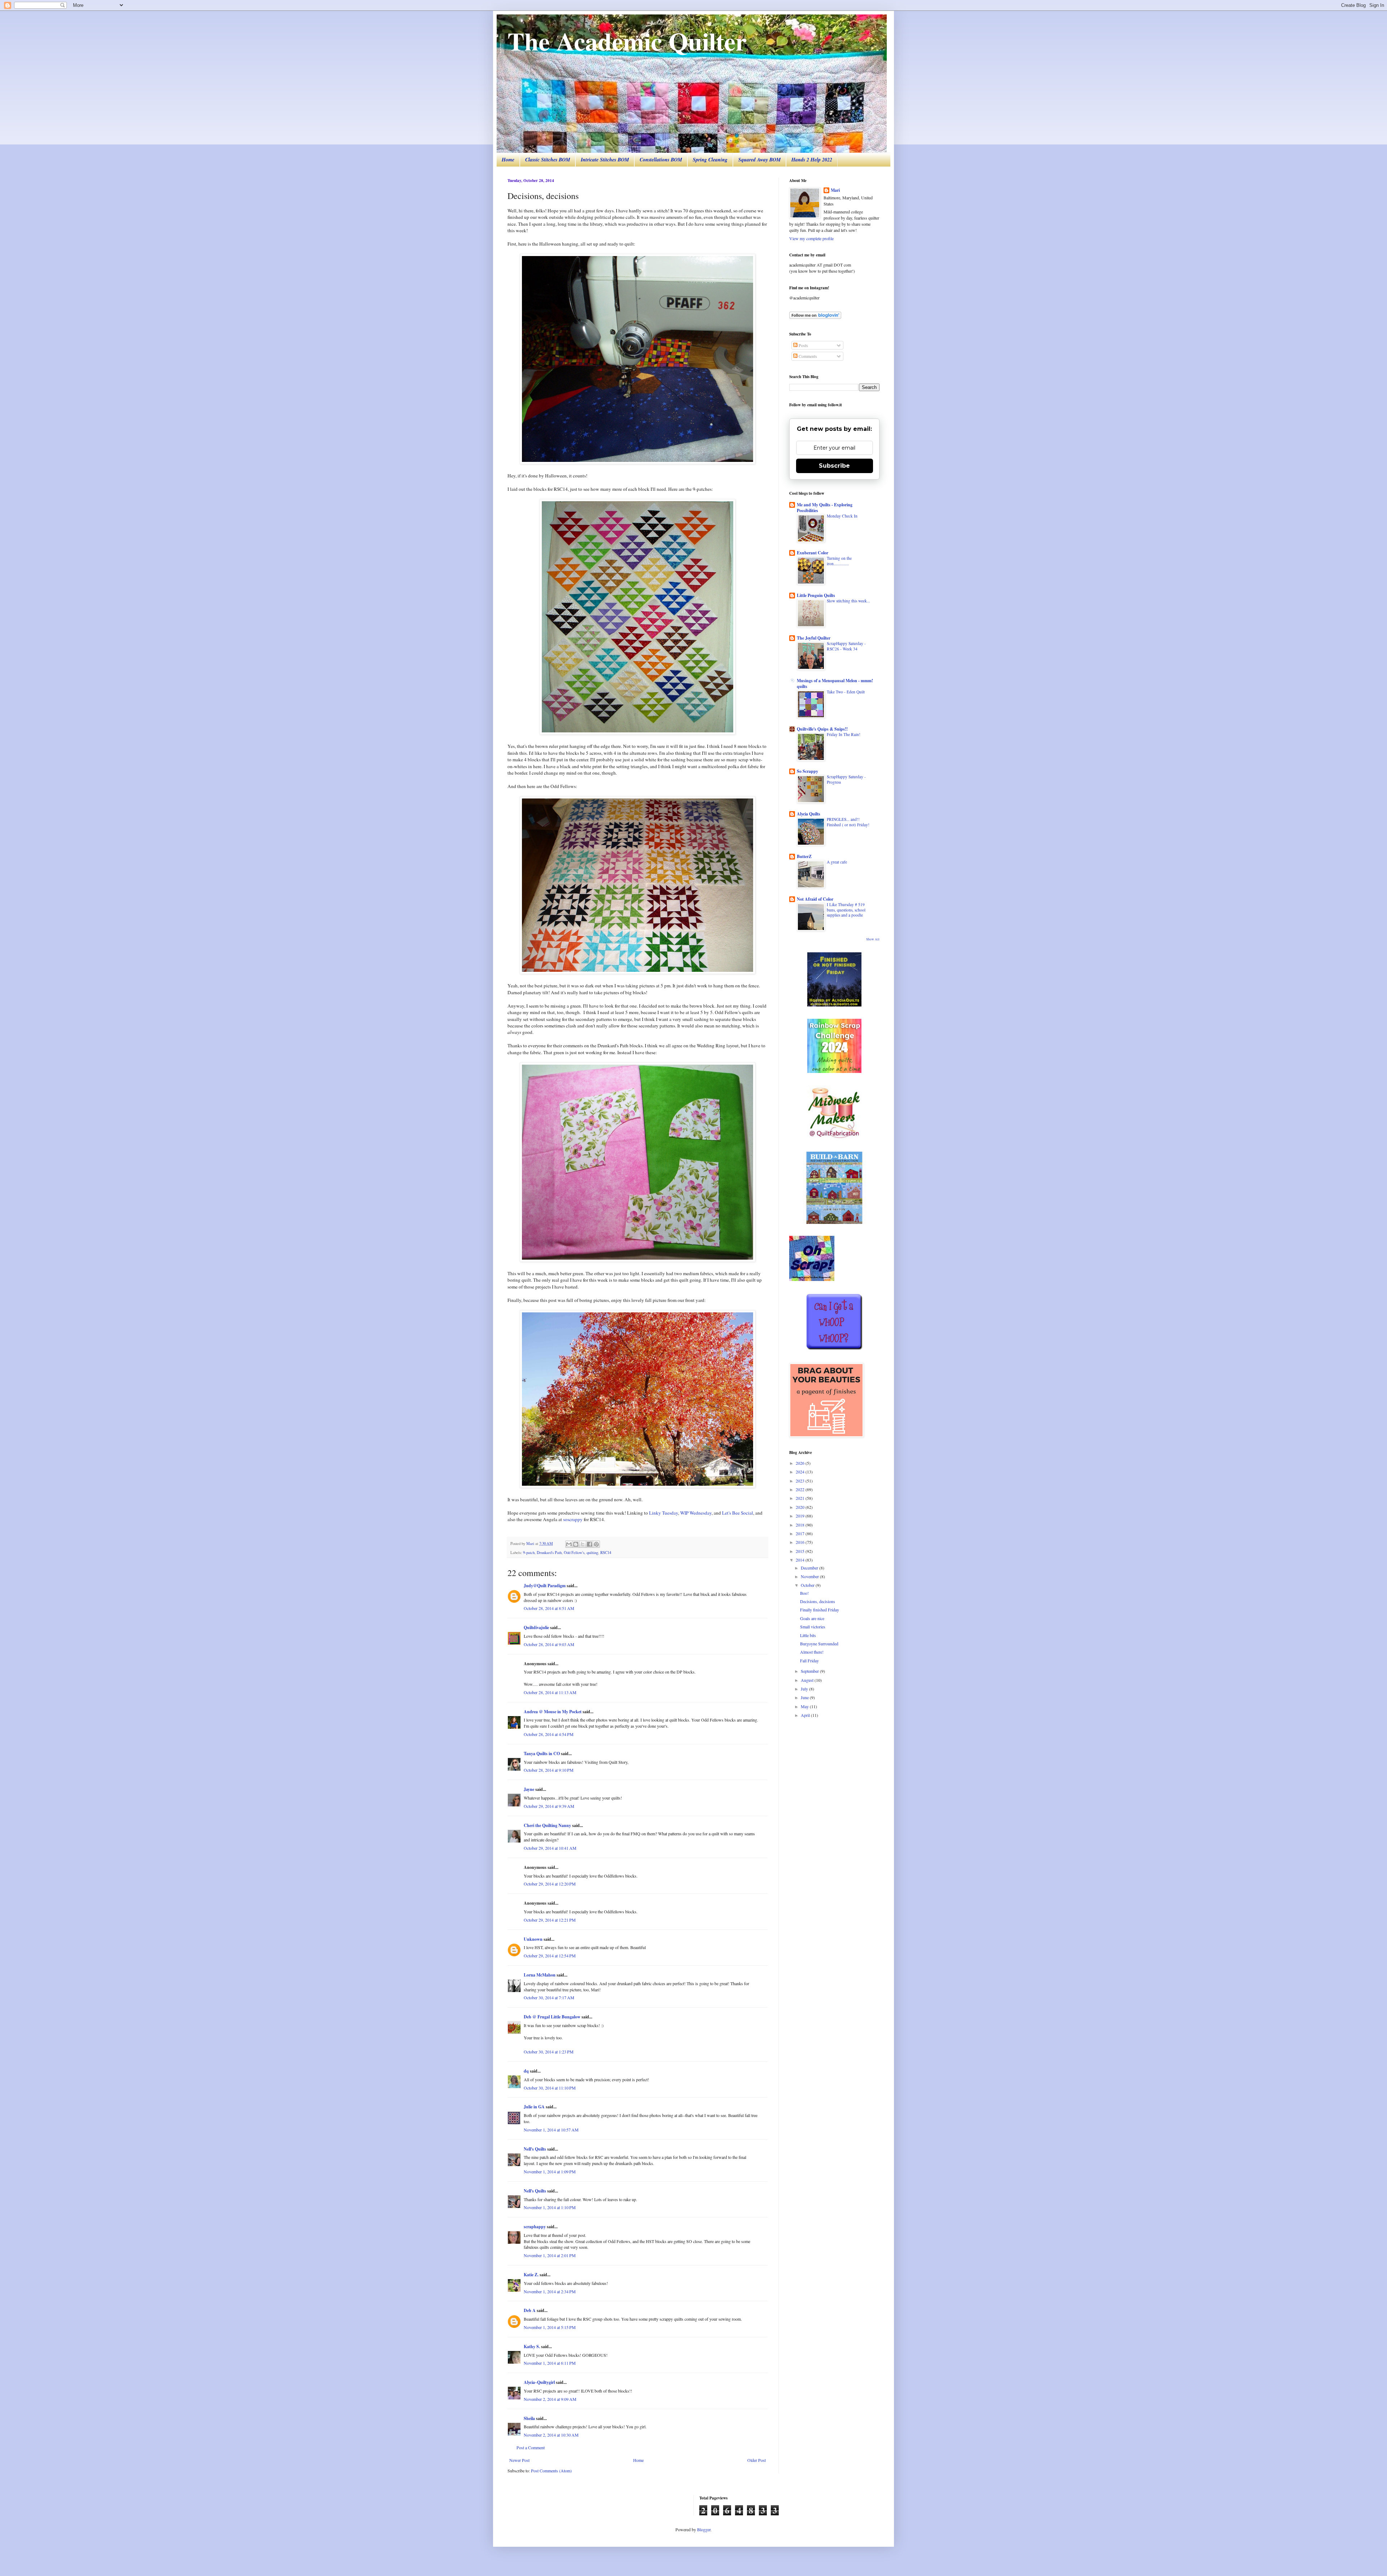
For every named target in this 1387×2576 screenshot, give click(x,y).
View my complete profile (811, 238)
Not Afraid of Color (815, 899)
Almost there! (812, 1652)
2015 (801, 1551)
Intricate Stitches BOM (605, 160)
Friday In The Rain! (844, 734)
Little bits (808, 1635)
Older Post (757, 2460)
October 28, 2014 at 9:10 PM (549, 1770)
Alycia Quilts (809, 814)
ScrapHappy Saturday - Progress (846, 779)
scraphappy (535, 2227)
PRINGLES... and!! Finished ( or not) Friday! (848, 822)
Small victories (813, 1627)
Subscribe (834, 466)
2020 (801, 1507)
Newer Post (519, 2460)
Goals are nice (812, 1618)
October (808, 1585)
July (805, 1689)
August (808, 1680)
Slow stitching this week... (848, 601)
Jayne (529, 1789)
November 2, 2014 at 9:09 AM (550, 2399)
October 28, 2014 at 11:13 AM (550, 1692)
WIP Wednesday (696, 1513)
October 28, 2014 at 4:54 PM (549, 1734)
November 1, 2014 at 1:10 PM (550, 2207)
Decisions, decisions (818, 1601)
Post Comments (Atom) (551, 2471)
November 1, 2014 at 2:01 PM (550, 2255)
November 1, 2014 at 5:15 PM (550, 2327)
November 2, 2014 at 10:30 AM (551, 2435)
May (805, 1706)
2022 (801, 1489)
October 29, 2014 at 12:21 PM (550, 1920)
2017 (801, 1533)
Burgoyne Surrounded (819, 1644)
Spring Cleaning (710, 160)
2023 (801, 1481)
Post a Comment (531, 2447)
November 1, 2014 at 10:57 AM (551, 2130)
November (810, 1576)
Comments (807, 356)
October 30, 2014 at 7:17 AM (549, 1997)
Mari (835, 190)
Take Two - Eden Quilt (846, 692)
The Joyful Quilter (814, 638)
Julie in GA (534, 2107)
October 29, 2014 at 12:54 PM (550, 1956)
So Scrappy (807, 771)
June (805, 1697)
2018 (801, 1525)
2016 (801, 1542)
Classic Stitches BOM (548, 160)
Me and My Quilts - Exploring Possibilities (825, 508)
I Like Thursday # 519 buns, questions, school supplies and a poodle (846, 910)
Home (508, 160)
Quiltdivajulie (536, 1627)
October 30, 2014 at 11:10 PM (550, 2088)
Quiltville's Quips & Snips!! (822, 729)
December (810, 1568)
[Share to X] (583, 1544)
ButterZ (804, 856)
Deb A (530, 2310)
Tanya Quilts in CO (542, 1754)
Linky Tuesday (664, 1513)
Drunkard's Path (549, 1553)
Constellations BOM (661, 160)
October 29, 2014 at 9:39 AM (549, 1806)
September (810, 1671)
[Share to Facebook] (589, 1544)
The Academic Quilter (627, 41)
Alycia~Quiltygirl (539, 2382)
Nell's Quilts (535, 2149)
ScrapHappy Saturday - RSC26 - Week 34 (846, 646)
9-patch (529, 1553)
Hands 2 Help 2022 (812, 160)
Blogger (704, 2529)
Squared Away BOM (759, 160)
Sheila (529, 2418)
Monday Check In (842, 516)
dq (526, 2071)
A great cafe (837, 862)
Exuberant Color (813, 553)
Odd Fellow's (574, 1553)
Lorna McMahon (540, 1975)
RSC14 (606, 1553)
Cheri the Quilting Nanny (547, 1825)
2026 (801, 1463)
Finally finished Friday (820, 1610)
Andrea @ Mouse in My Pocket (553, 1712)
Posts (803, 345)
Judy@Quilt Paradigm (545, 1586)
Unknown (533, 1939)
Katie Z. (531, 2275)
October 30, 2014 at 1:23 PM (549, 2052)
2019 (801, 1516)
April (806, 1715)
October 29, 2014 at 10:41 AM (550, 1848)
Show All (873, 939)
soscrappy (573, 1519)
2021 (801, 1498)
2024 (801, 1472)
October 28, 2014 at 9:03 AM (549, 1644)
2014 (801, 1560)
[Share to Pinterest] (596, 1544)
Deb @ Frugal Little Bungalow (552, 2017)
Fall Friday (809, 1661)
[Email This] (569, 1544)
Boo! (804, 1593)
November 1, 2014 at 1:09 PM (550, 2172)
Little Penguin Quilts (816, 595)
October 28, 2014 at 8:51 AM (549, 1608)
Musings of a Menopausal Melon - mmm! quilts (835, 683)
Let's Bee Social (738, 1513)
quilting (592, 1553)
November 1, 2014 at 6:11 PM (550, 2363)
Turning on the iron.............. (839, 561)
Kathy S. (532, 2346)
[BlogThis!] (576, 1544)
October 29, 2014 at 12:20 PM (550, 1884)
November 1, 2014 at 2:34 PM (550, 2291)
